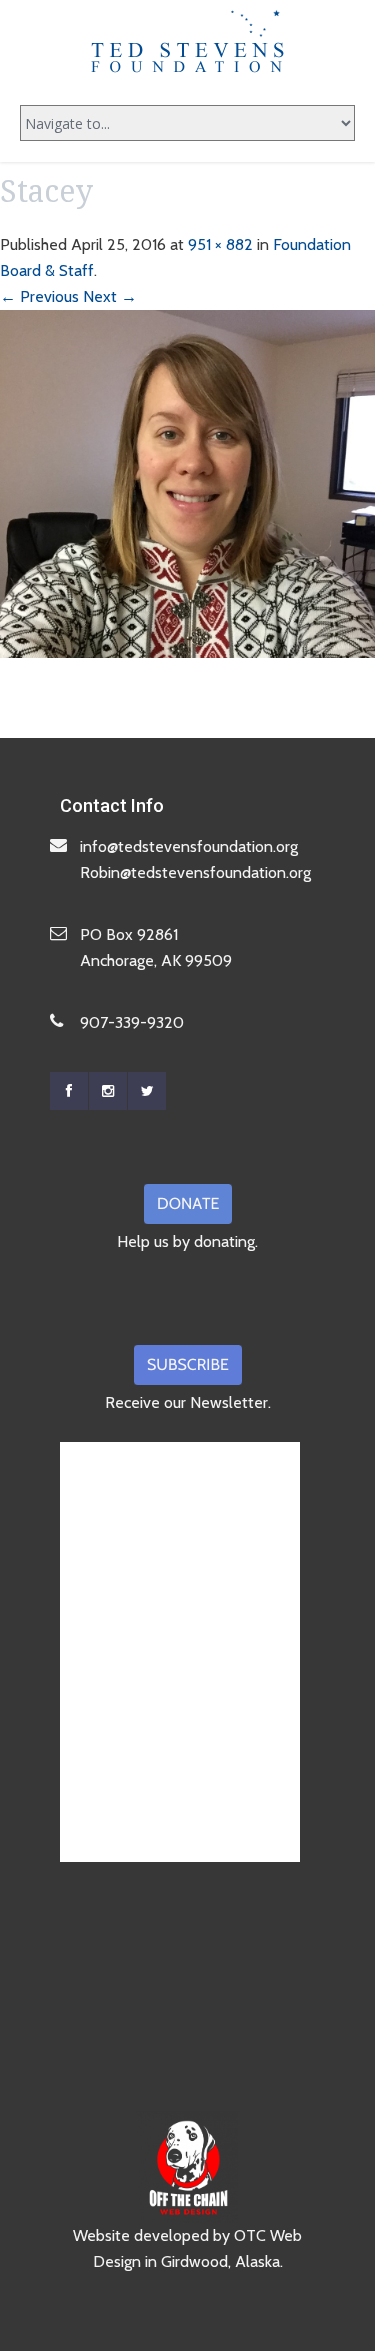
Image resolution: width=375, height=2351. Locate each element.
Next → (110, 296)
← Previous (39, 296)
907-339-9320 (132, 1022)
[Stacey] (187, 482)
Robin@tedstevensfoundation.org (195, 872)
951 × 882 (220, 244)
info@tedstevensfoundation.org (189, 846)
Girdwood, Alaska (220, 2261)
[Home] (188, 41)
